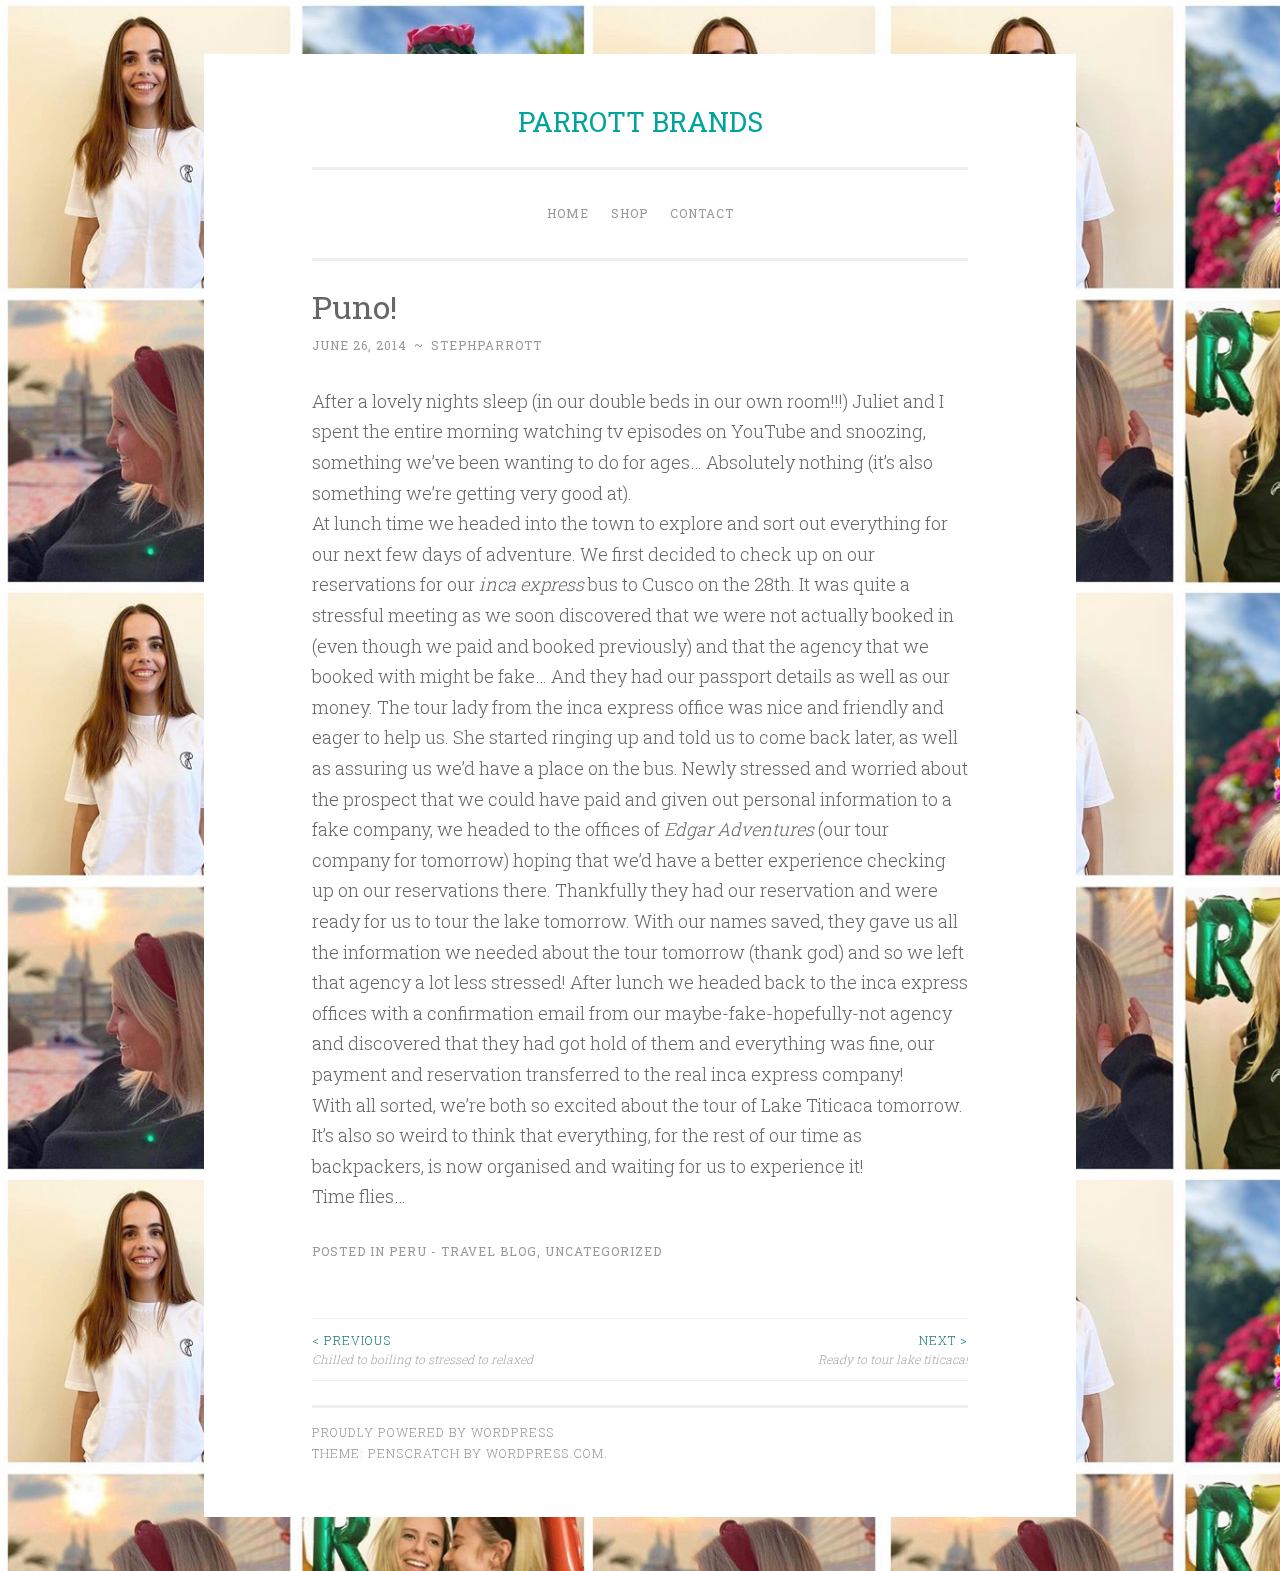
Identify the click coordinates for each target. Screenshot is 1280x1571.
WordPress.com (545, 1453)
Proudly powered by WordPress (433, 1432)
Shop (629, 213)
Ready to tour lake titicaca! (893, 1349)
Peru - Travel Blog (463, 1251)
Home (568, 213)
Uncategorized (603, 1251)
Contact (702, 213)
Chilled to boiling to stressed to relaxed (422, 1349)
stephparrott (486, 345)
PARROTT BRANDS (640, 121)
